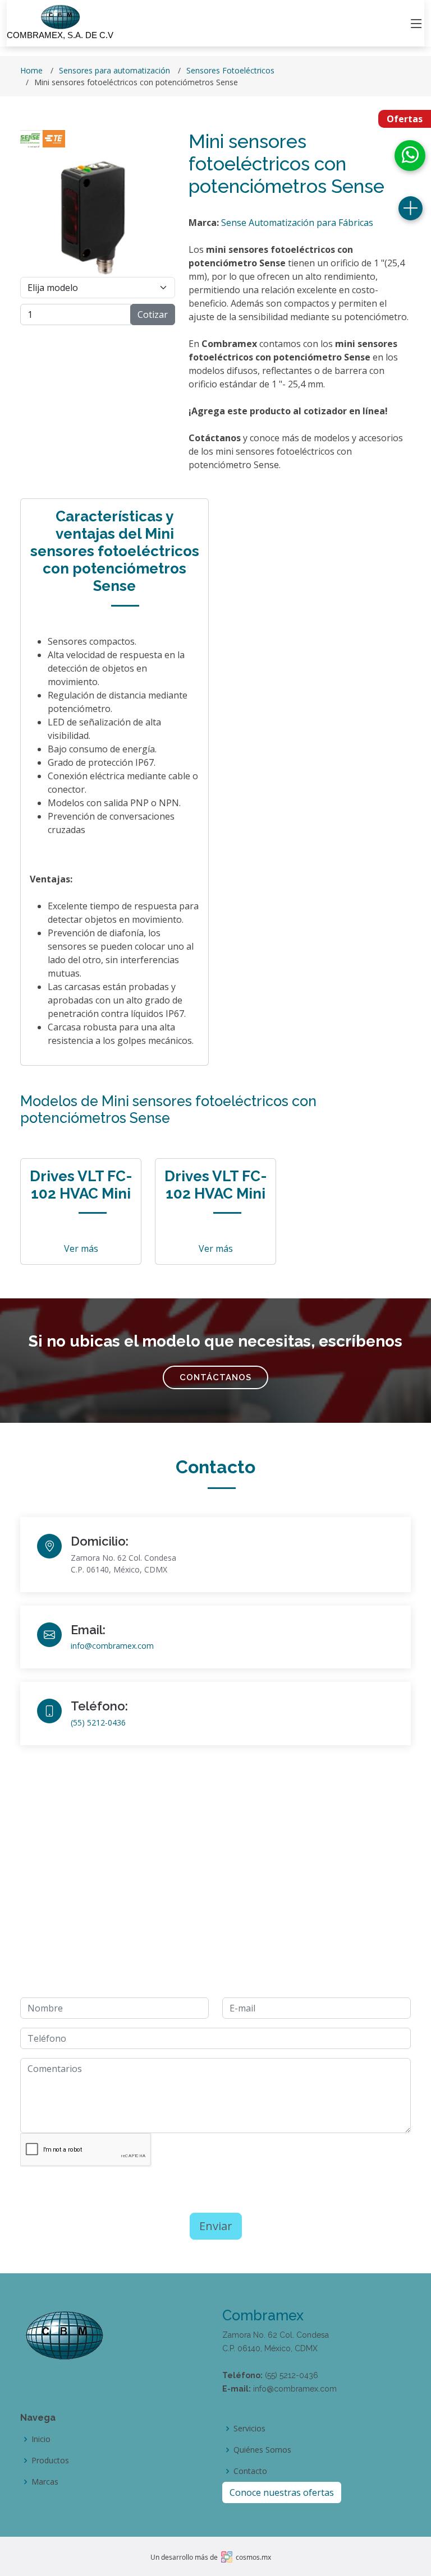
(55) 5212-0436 (98, 1722)
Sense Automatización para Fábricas (297, 223)
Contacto (250, 2471)
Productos (50, 2461)
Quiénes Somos (262, 2450)
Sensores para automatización (114, 70)
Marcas (45, 2482)
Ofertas (405, 119)
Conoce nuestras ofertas (282, 2492)
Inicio (41, 2439)
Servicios (249, 2429)
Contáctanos (215, 1377)
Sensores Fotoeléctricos (230, 70)
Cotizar (153, 315)
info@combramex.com (112, 1646)
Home (31, 70)
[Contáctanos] (411, 208)
